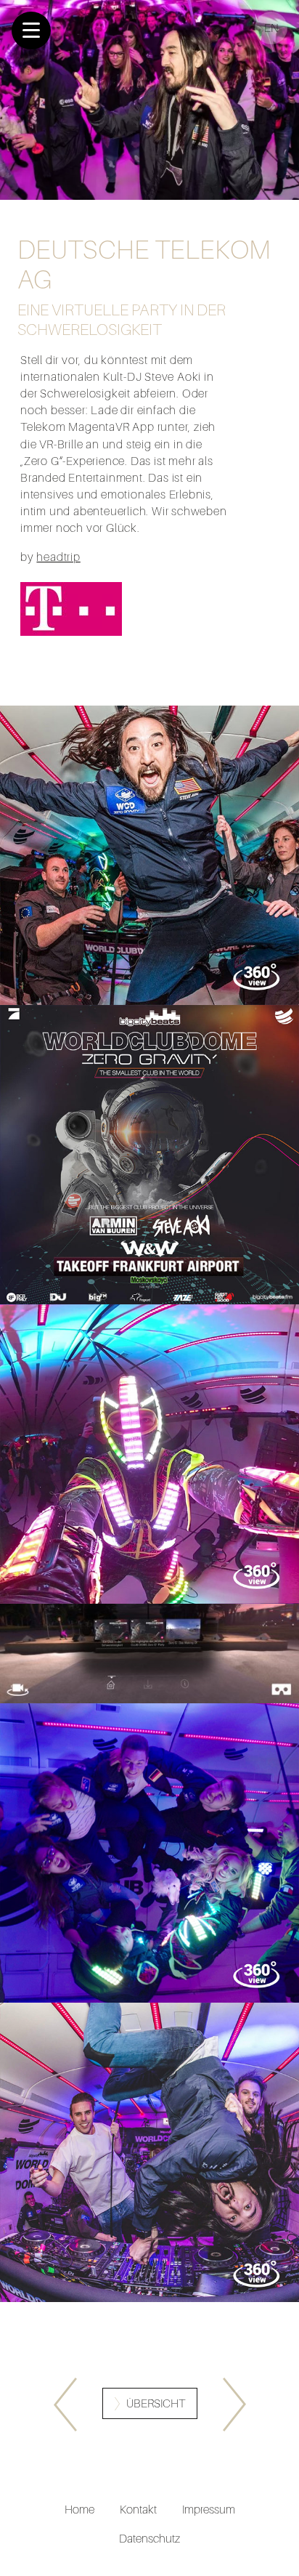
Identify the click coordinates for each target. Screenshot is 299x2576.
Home (79, 2509)
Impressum (209, 2509)
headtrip (58, 557)
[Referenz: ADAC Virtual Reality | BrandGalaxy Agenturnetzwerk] (65, 2405)
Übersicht (156, 2404)
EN (271, 28)
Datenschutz (149, 2538)
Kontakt (138, 2509)
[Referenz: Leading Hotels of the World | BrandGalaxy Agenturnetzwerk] (234, 2405)
